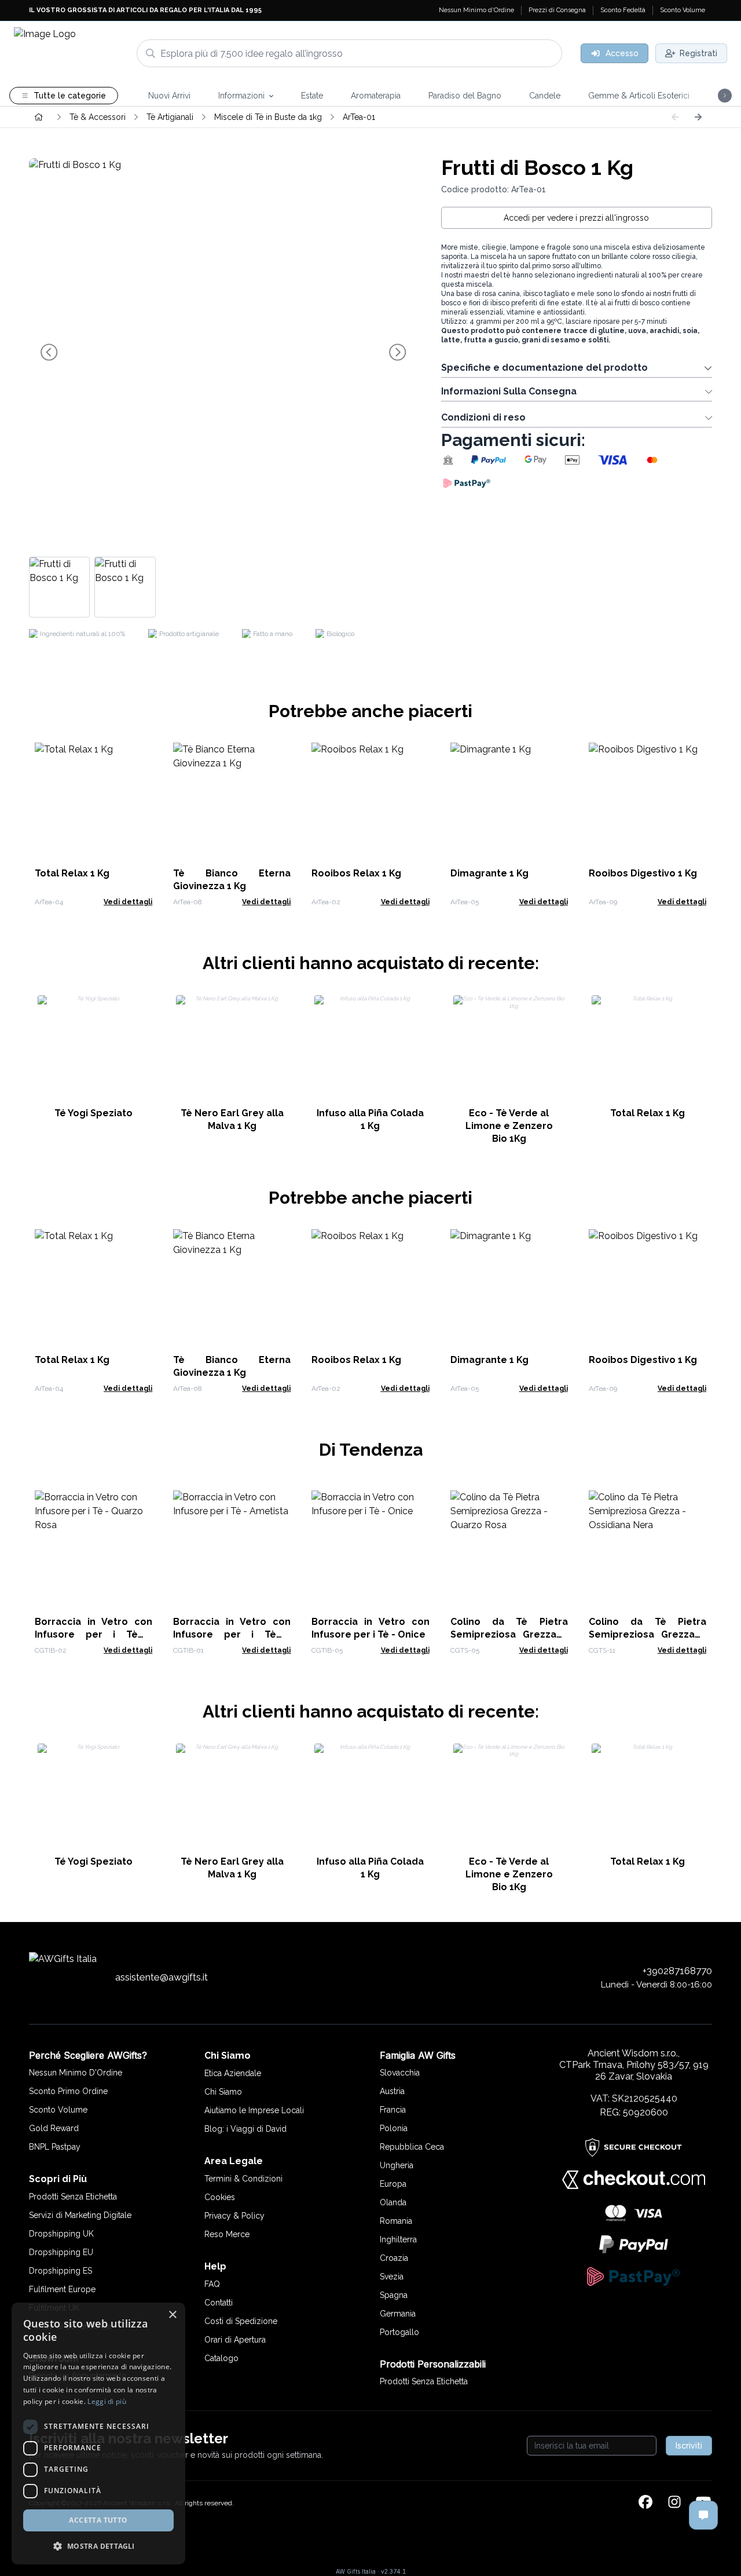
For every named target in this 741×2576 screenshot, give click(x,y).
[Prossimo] (698, 117)
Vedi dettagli (128, 902)
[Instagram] (674, 2503)
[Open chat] (703, 2515)
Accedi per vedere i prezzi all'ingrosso (576, 218)
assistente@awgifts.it (162, 1977)
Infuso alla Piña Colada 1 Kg (370, 1119)
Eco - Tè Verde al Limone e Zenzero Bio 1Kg (509, 1126)
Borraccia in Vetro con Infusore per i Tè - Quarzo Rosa (93, 1634)
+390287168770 (677, 1971)
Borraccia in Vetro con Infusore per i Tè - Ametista (232, 1634)
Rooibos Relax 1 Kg (356, 873)
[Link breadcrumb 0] (39, 117)
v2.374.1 (393, 2571)
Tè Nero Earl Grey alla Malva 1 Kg (232, 1119)
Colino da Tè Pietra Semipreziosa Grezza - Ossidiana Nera (648, 1634)
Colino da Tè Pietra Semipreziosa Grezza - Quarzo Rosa (509, 1634)
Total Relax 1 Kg (72, 873)
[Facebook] (645, 2503)
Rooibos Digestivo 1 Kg (643, 873)
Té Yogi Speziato (93, 1113)
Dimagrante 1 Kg (489, 873)
